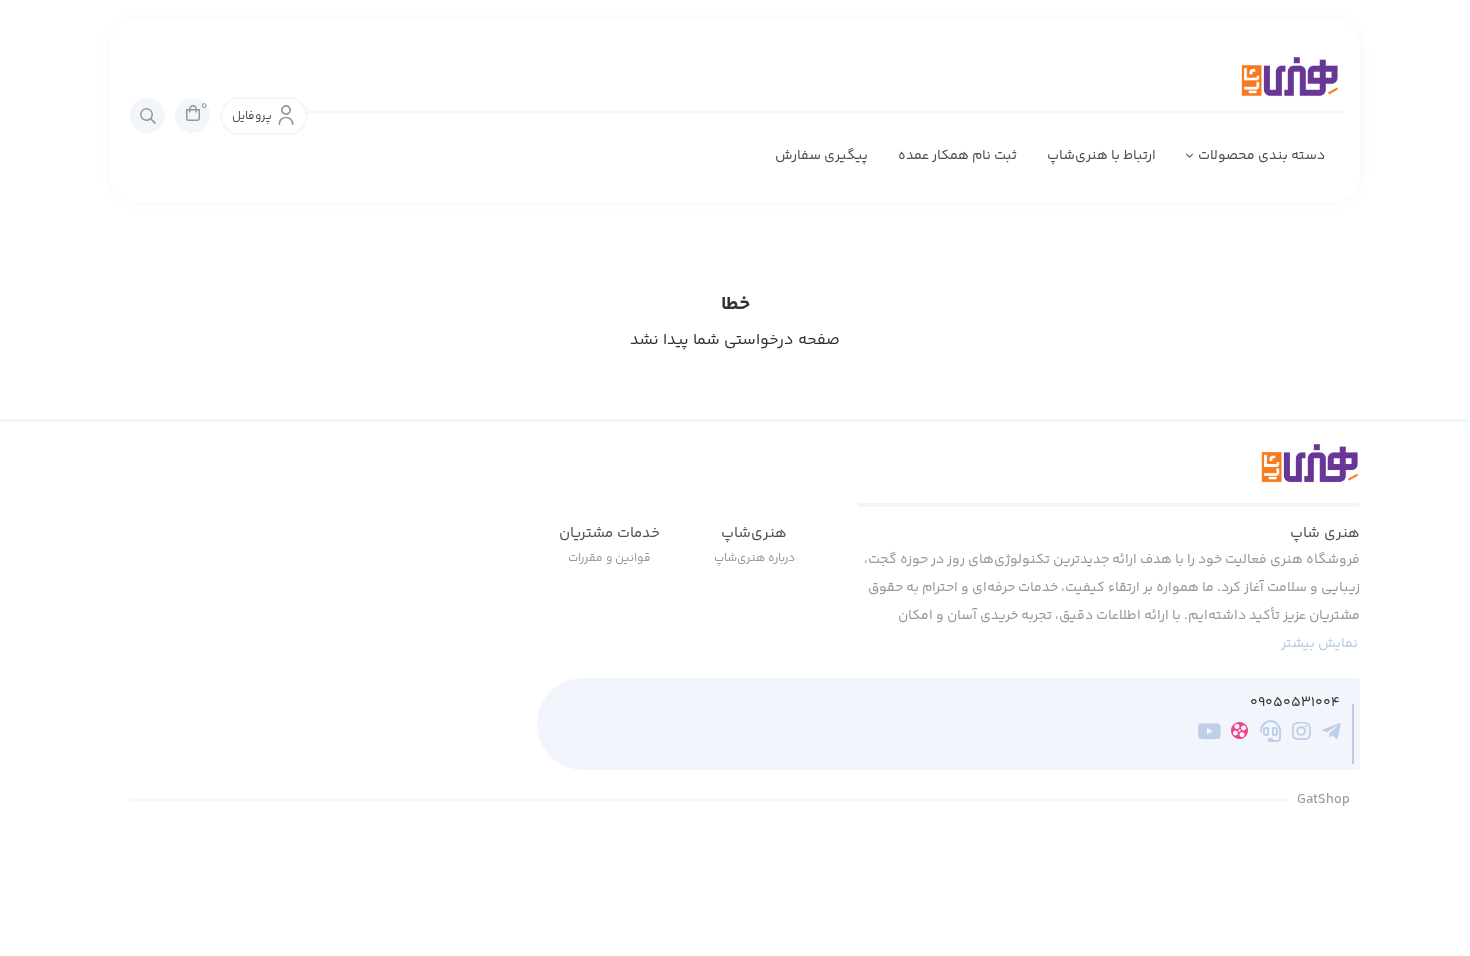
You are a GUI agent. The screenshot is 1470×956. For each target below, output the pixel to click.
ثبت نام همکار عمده (957, 156)
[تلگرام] (1331, 735)
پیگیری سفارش (821, 156)
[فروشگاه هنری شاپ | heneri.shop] (1108, 475)
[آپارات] (1239, 734)
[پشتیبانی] (1270, 735)
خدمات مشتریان (609, 533)
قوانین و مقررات (609, 558)
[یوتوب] (1209, 735)
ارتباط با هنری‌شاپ (1101, 156)
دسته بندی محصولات (1261, 156)
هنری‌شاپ (754, 533)
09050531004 (1295, 703)
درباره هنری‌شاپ (754, 558)
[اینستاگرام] (1301, 735)
